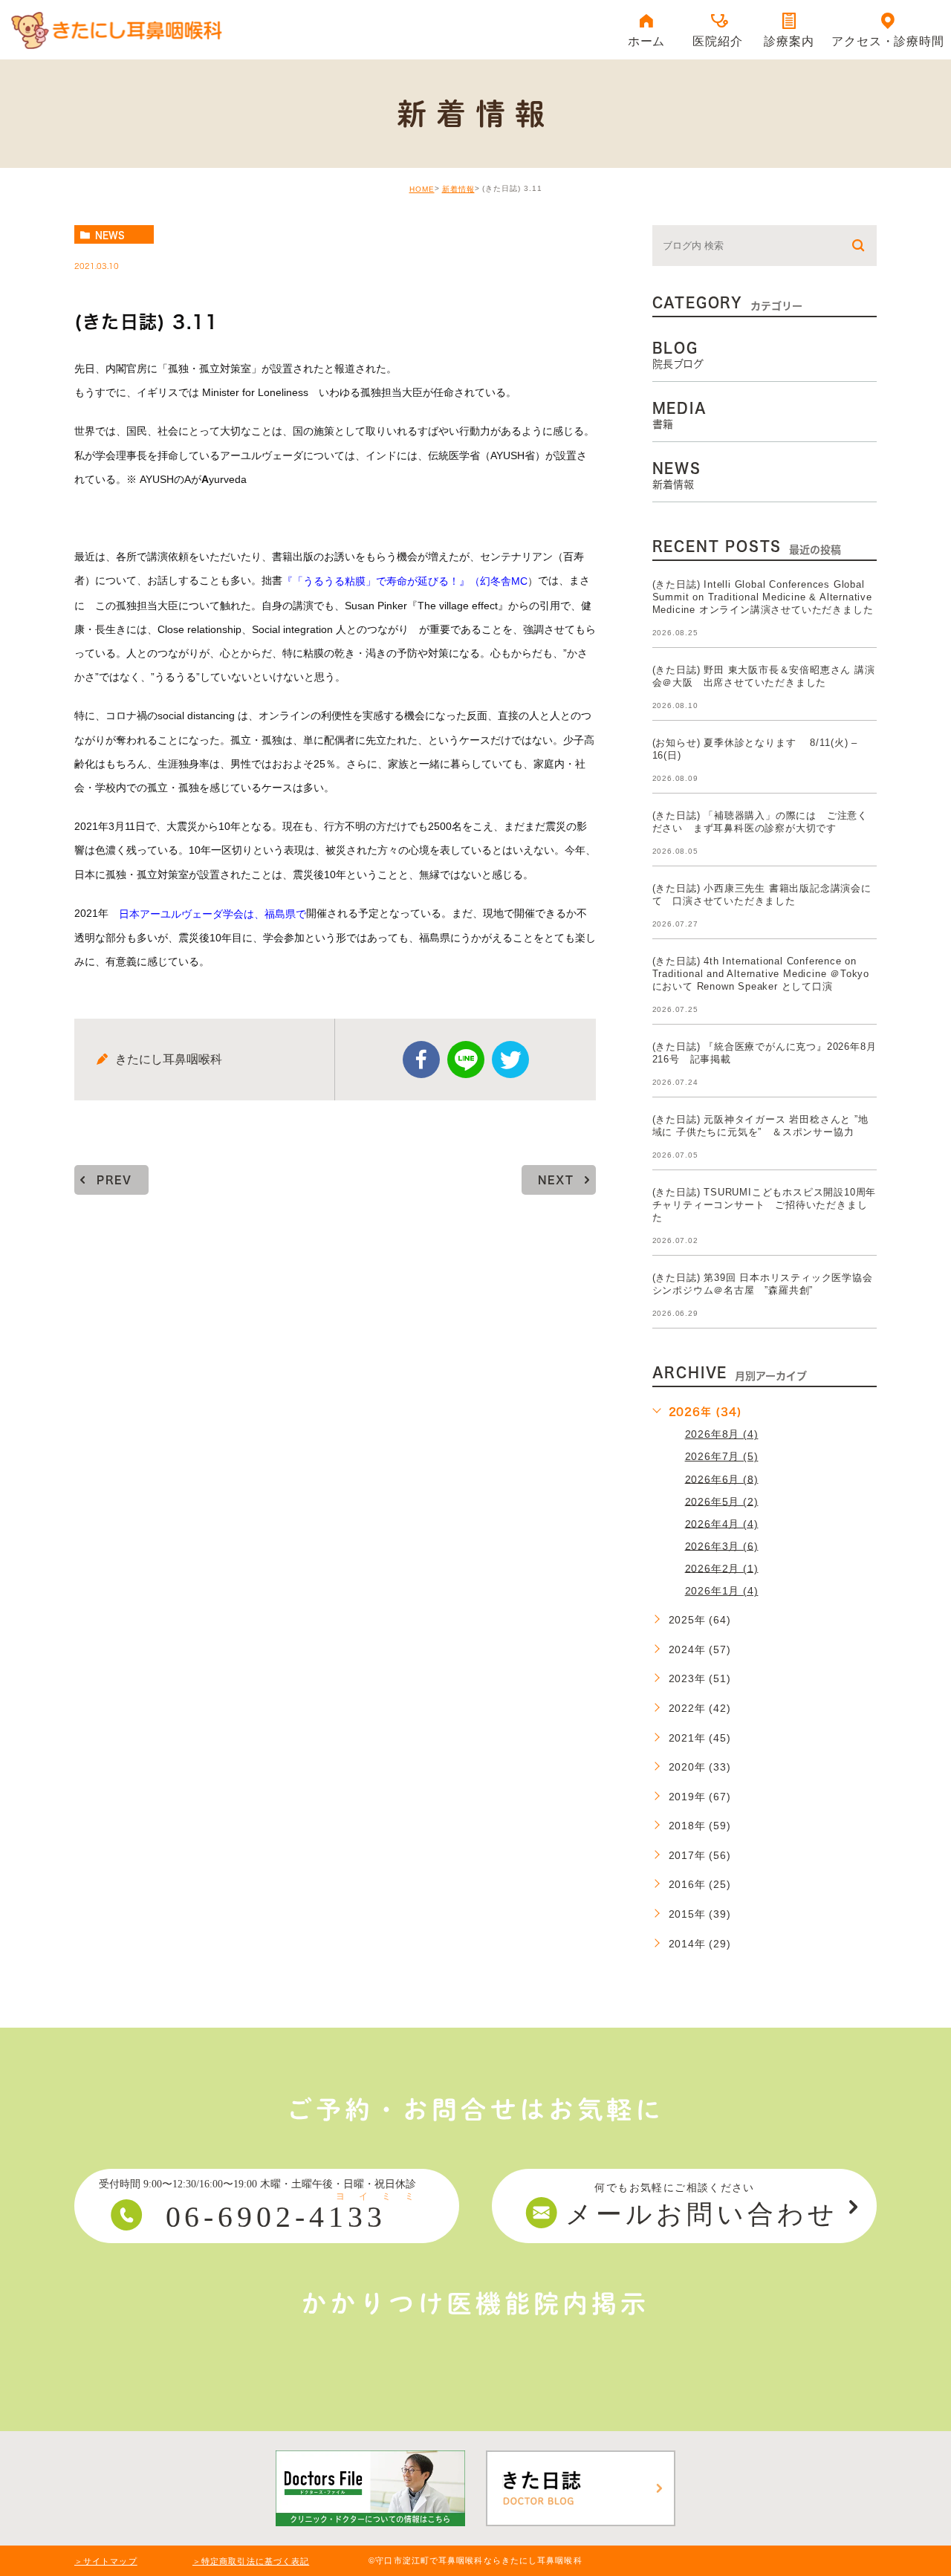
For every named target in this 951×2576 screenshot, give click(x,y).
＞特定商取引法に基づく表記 (251, 2561)
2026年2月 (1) (722, 1568)
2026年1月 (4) (722, 1591)
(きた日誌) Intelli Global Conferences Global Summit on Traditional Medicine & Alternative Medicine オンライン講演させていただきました (763, 597)
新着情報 (458, 189)
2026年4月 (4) (722, 1523)
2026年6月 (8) (722, 1479)
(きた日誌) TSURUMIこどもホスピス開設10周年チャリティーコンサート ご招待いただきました (765, 1205)
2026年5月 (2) (722, 1501)
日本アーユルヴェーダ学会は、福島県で (212, 914)
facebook (421, 1060)
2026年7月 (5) (722, 1456)
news (110, 235)
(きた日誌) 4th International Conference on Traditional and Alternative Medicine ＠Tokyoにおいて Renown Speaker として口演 (761, 974)
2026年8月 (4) (722, 1434)
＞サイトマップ (106, 2561)
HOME (422, 189)
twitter (510, 1060)
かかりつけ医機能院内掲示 (475, 2303)
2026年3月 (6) (722, 1545)
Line (466, 1060)
